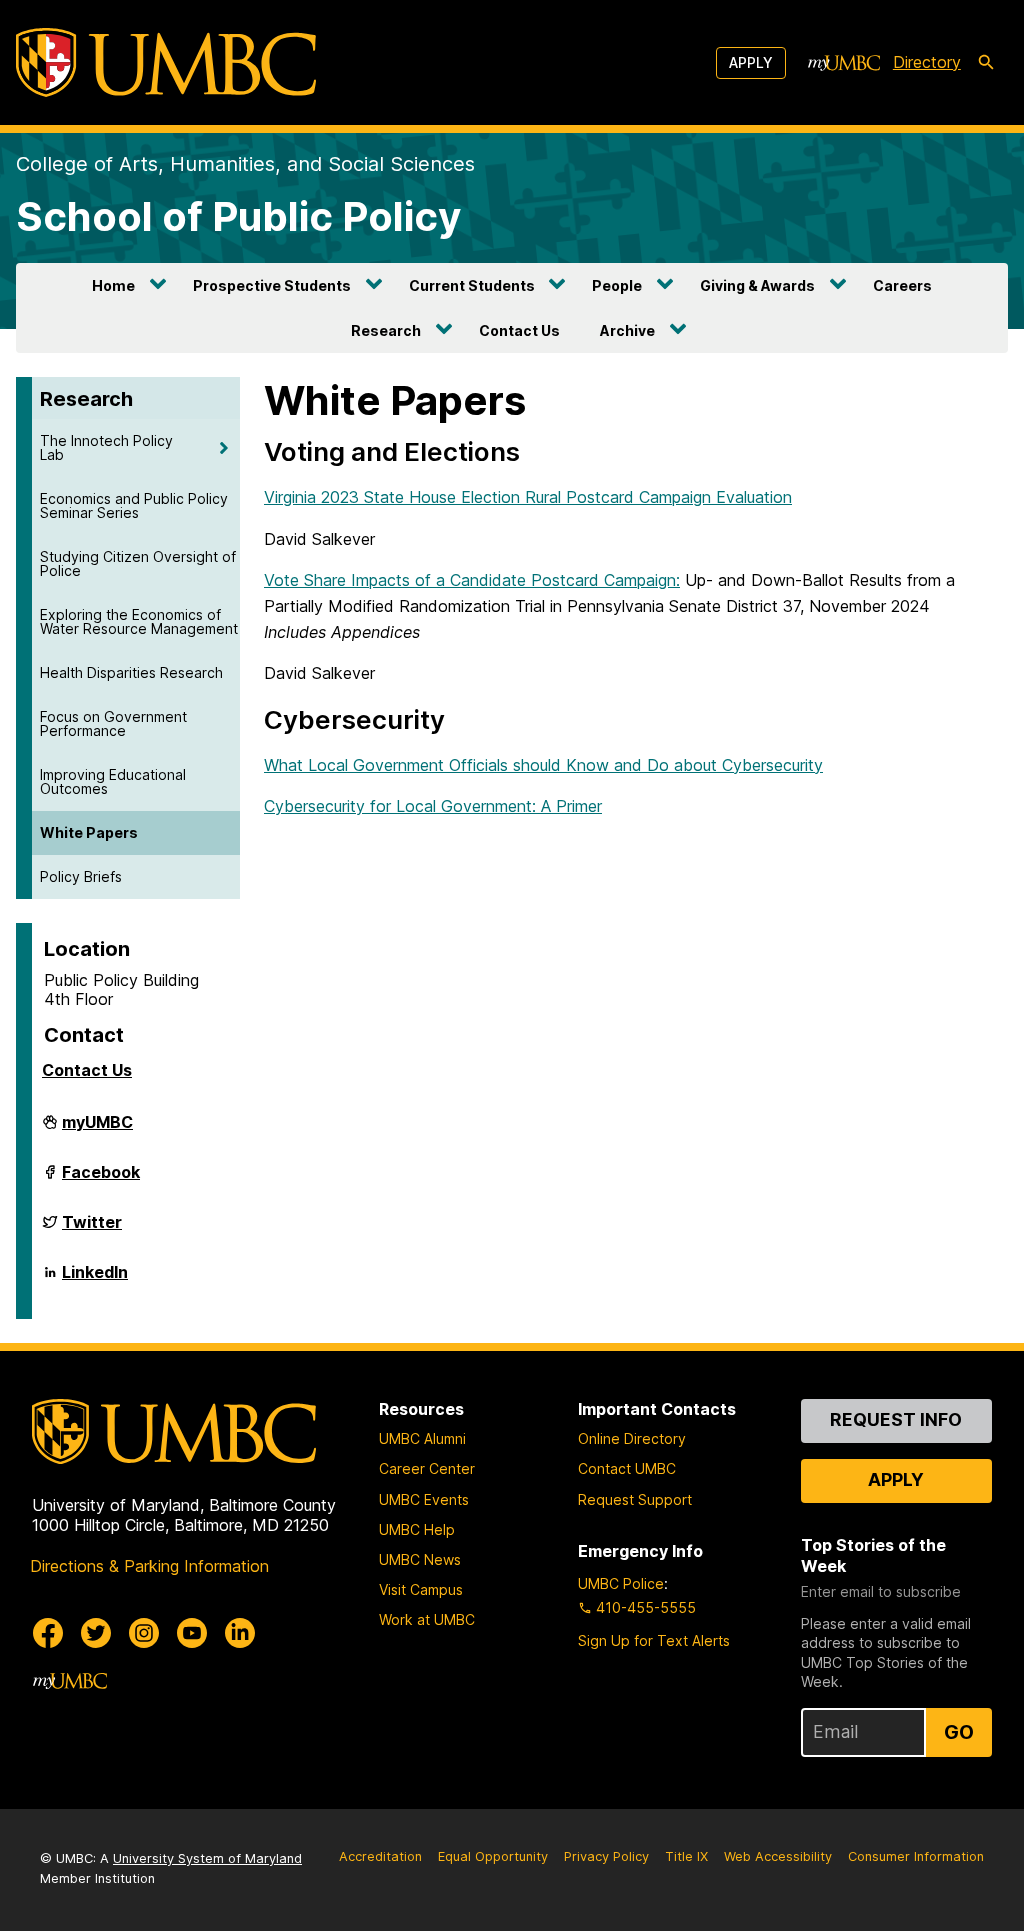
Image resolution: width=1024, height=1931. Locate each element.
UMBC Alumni (422, 1438)
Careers (902, 285)
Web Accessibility (778, 1856)
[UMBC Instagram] (144, 1633)
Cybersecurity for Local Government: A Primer (433, 806)
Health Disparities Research (131, 672)
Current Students (472, 285)
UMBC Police (621, 1583)
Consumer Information (916, 1856)
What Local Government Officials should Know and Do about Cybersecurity (543, 765)
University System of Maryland (207, 1858)
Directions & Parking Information (149, 1566)
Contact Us (519, 330)
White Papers (89, 832)
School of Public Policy (238, 216)
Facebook (101, 1180)
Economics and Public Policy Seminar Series (134, 505)
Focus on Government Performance (113, 723)
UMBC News (420, 1559)
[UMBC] (166, 62)
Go (959, 1732)
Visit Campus (421, 1589)
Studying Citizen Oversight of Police (138, 563)
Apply (751, 62)
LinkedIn (95, 1280)
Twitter (92, 1230)
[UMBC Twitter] (96, 1633)
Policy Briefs (81, 876)
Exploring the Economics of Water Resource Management (139, 621)
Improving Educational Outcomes (113, 781)
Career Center (427, 1468)
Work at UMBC (427, 1619)
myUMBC (97, 1130)
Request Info (896, 1419)
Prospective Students (272, 285)
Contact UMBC (627, 1468)
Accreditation (380, 1856)
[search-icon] (986, 63)
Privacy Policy (606, 1856)
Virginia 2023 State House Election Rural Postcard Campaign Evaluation (528, 497)
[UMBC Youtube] (192, 1633)
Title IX (686, 1856)
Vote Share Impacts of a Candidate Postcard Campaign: (472, 580)
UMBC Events (424, 1499)
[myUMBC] (844, 63)
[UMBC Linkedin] (240, 1633)
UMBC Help (417, 1529)
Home (113, 285)
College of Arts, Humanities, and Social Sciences (245, 164)
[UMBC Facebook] (48, 1633)
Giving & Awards (757, 285)
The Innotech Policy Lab (106, 447)
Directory (927, 62)
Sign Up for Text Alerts (654, 1640)
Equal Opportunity (493, 1856)
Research (386, 330)
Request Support (635, 1499)
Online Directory (632, 1438)
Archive (627, 330)
